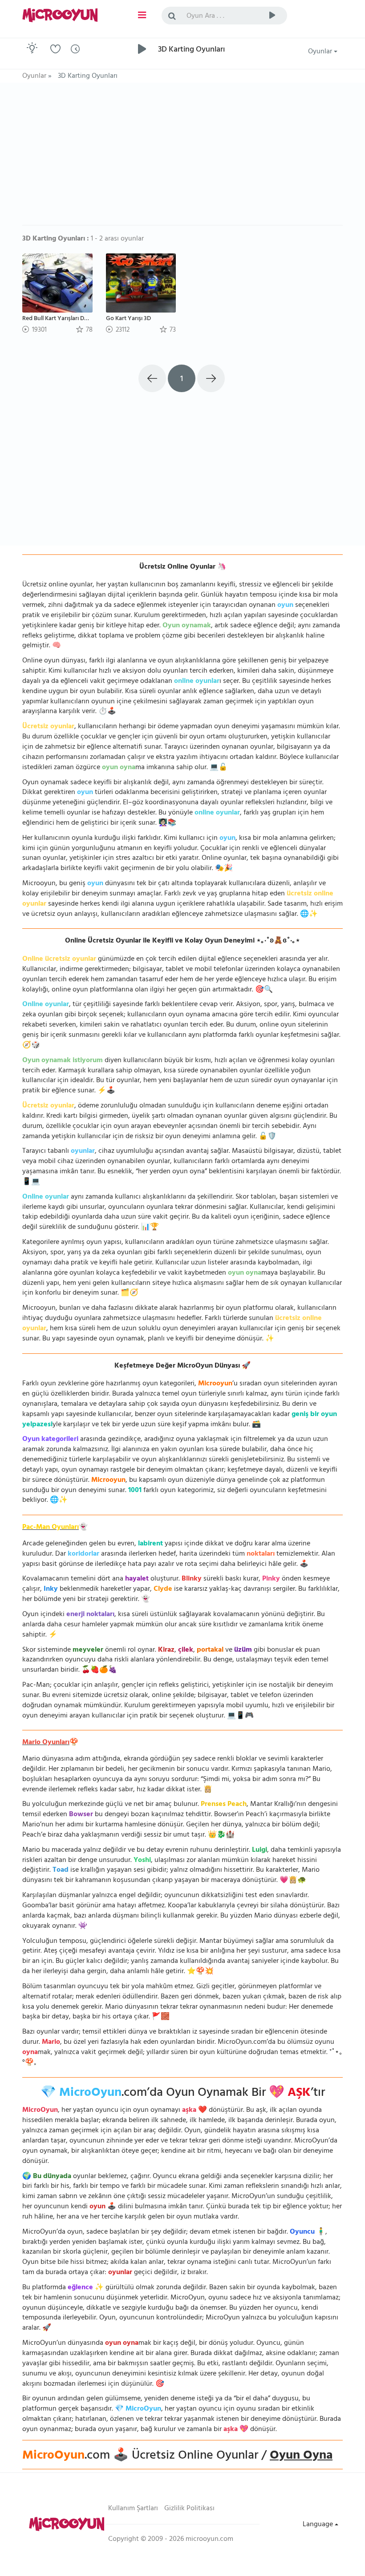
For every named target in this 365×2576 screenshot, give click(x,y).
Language (319, 2525)
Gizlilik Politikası (189, 2509)
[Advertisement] (182, 158)
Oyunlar (321, 52)
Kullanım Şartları (133, 2509)
